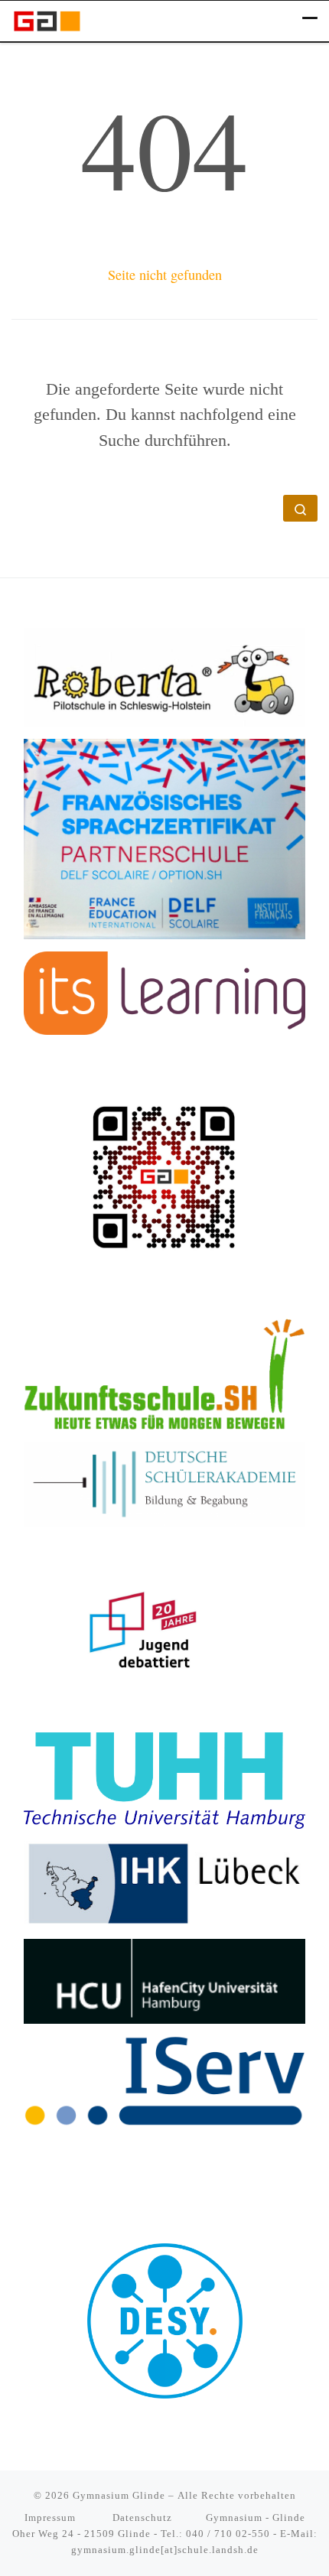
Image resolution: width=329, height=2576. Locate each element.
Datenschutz (142, 2517)
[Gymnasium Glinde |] (47, 19)
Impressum (52, 2517)
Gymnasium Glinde (119, 2495)
